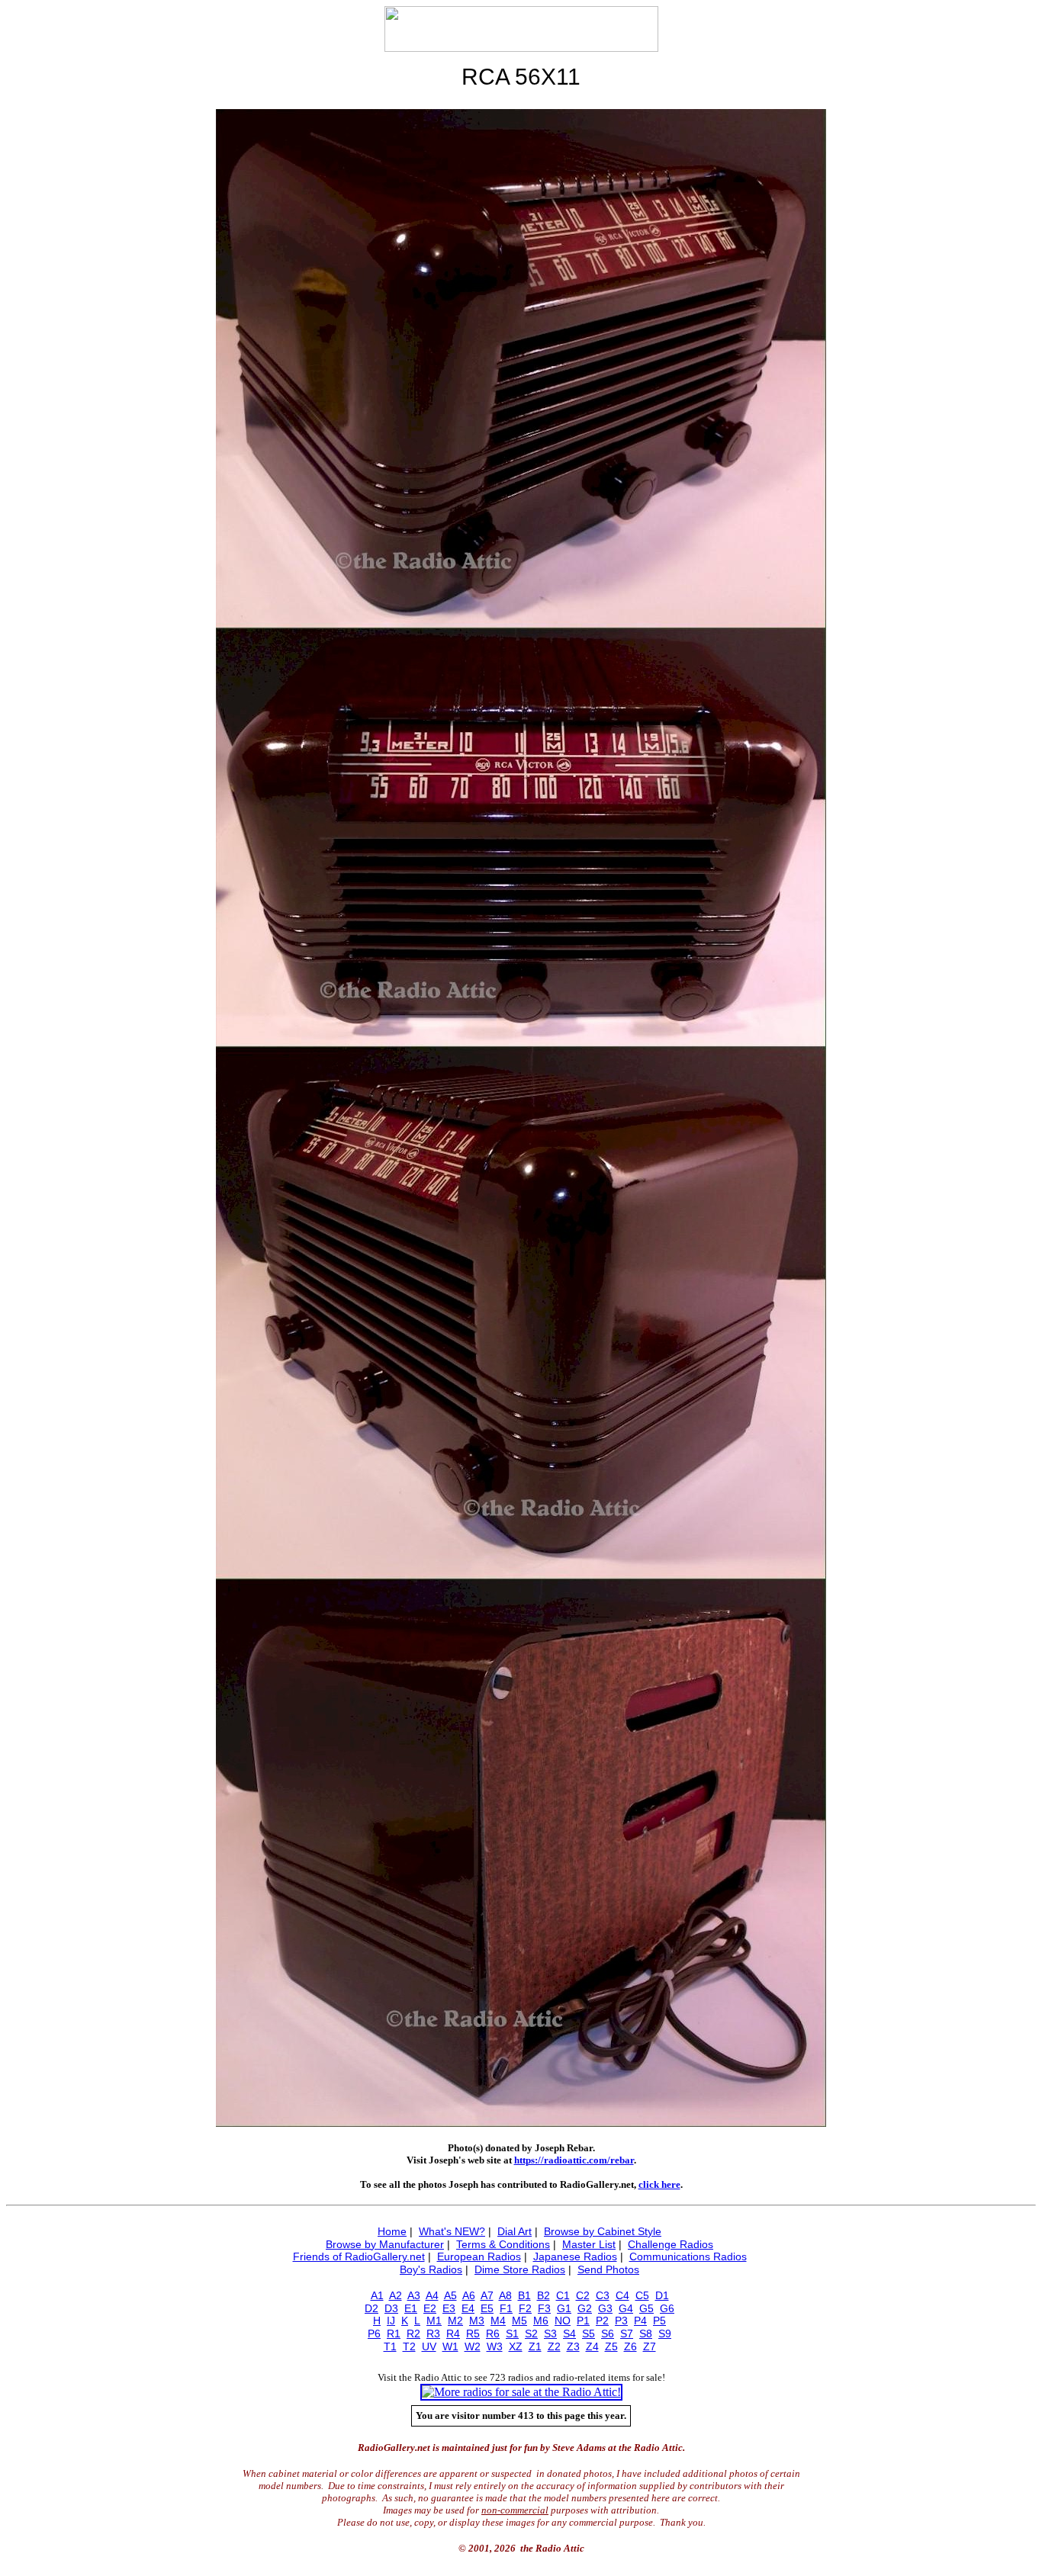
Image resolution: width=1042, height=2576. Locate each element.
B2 (544, 2295)
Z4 (592, 2346)
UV (429, 2346)
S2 (531, 2333)
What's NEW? (452, 2231)
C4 (622, 2295)
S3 (550, 2333)
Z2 (554, 2346)
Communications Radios (688, 2256)
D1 (662, 2295)
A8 (505, 2295)
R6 (493, 2333)
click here (659, 2184)
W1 (450, 2346)
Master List (589, 2244)
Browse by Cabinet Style (603, 2231)
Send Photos (608, 2269)
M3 (477, 2321)
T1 (390, 2346)
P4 (640, 2321)
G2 (585, 2308)
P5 (659, 2321)
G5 (646, 2308)
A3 (414, 2295)
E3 (449, 2308)
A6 (469, 2295)
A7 (487, 2295)
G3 (605, 2308)
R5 (473, 2333)
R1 (394, 2333)
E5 (487, 2308)
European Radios (479, 2256)
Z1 (535, 2346)
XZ (516, 2346)
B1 (524, 2295)
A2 (396, 2295)
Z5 (611, 2346)
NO (563, 2321)
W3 (495, 2346)
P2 (602, 2321)
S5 (589, 2333)
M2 (455, 2321)
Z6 (630, 2346)
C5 (642, 2295)
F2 (525, 2308)
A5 (450, 2295)
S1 (512, 2333)
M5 (519, 2321)
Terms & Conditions (503, 2244)
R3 (433, 2333)
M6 (541, 2321)
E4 (468, 2308)
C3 (603, 2295)
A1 (377, 2295)
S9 (665, 2333)
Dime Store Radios (520, 2269)
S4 (569, 2333)
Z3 (573, 2346)
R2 (413, 2333)
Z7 (650, 2346)
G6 (667, 2308)
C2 (583, 2295)
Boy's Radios (431, 2269)
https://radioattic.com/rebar (574, 2160)
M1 (434, 2321)
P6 (374, 2333)
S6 (608, 2333)
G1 (564, 2308)
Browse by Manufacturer (385, 2244)
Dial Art (515, 2231)
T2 (409, 2346)
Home (392, 2231)
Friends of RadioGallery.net (359, 2256)
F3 (544, 2308)
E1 (411, 2308)
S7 (627, 2333)
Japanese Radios (575, 2256)
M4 (498, 2321)
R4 (453, 2333)
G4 (626, 2308)
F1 (506, 2308)
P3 (621, 2321)
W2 (473, 2346)
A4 (432, 2295)
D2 (371, 2308)
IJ (391, 2321)
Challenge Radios (671, 2244)
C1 (563, 2295)
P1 (583, 2321)
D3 (391, 2308)
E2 (430, 2308)
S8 (646, 2333)
